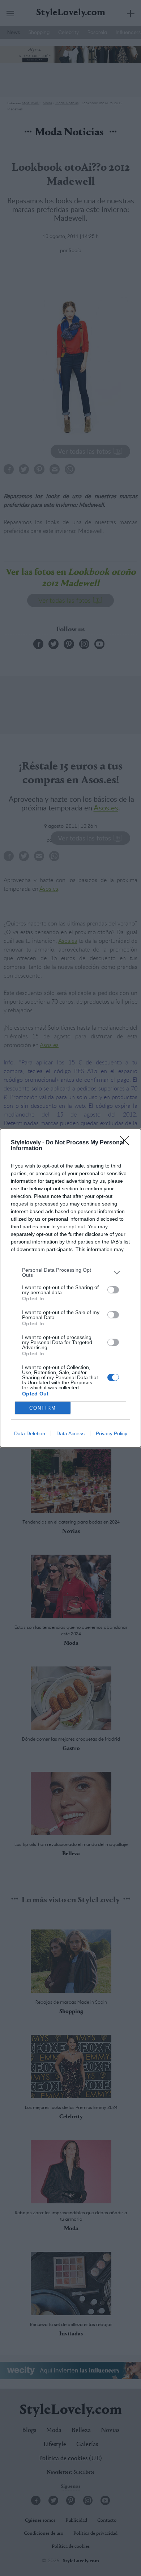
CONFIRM (43, 1408)
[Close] (127, 1143)
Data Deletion (30, 1433)
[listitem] (70, 1272)
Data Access (70, 1433)
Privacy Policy (112, 1433)
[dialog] (70, 1288)
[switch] (113, 1290)
